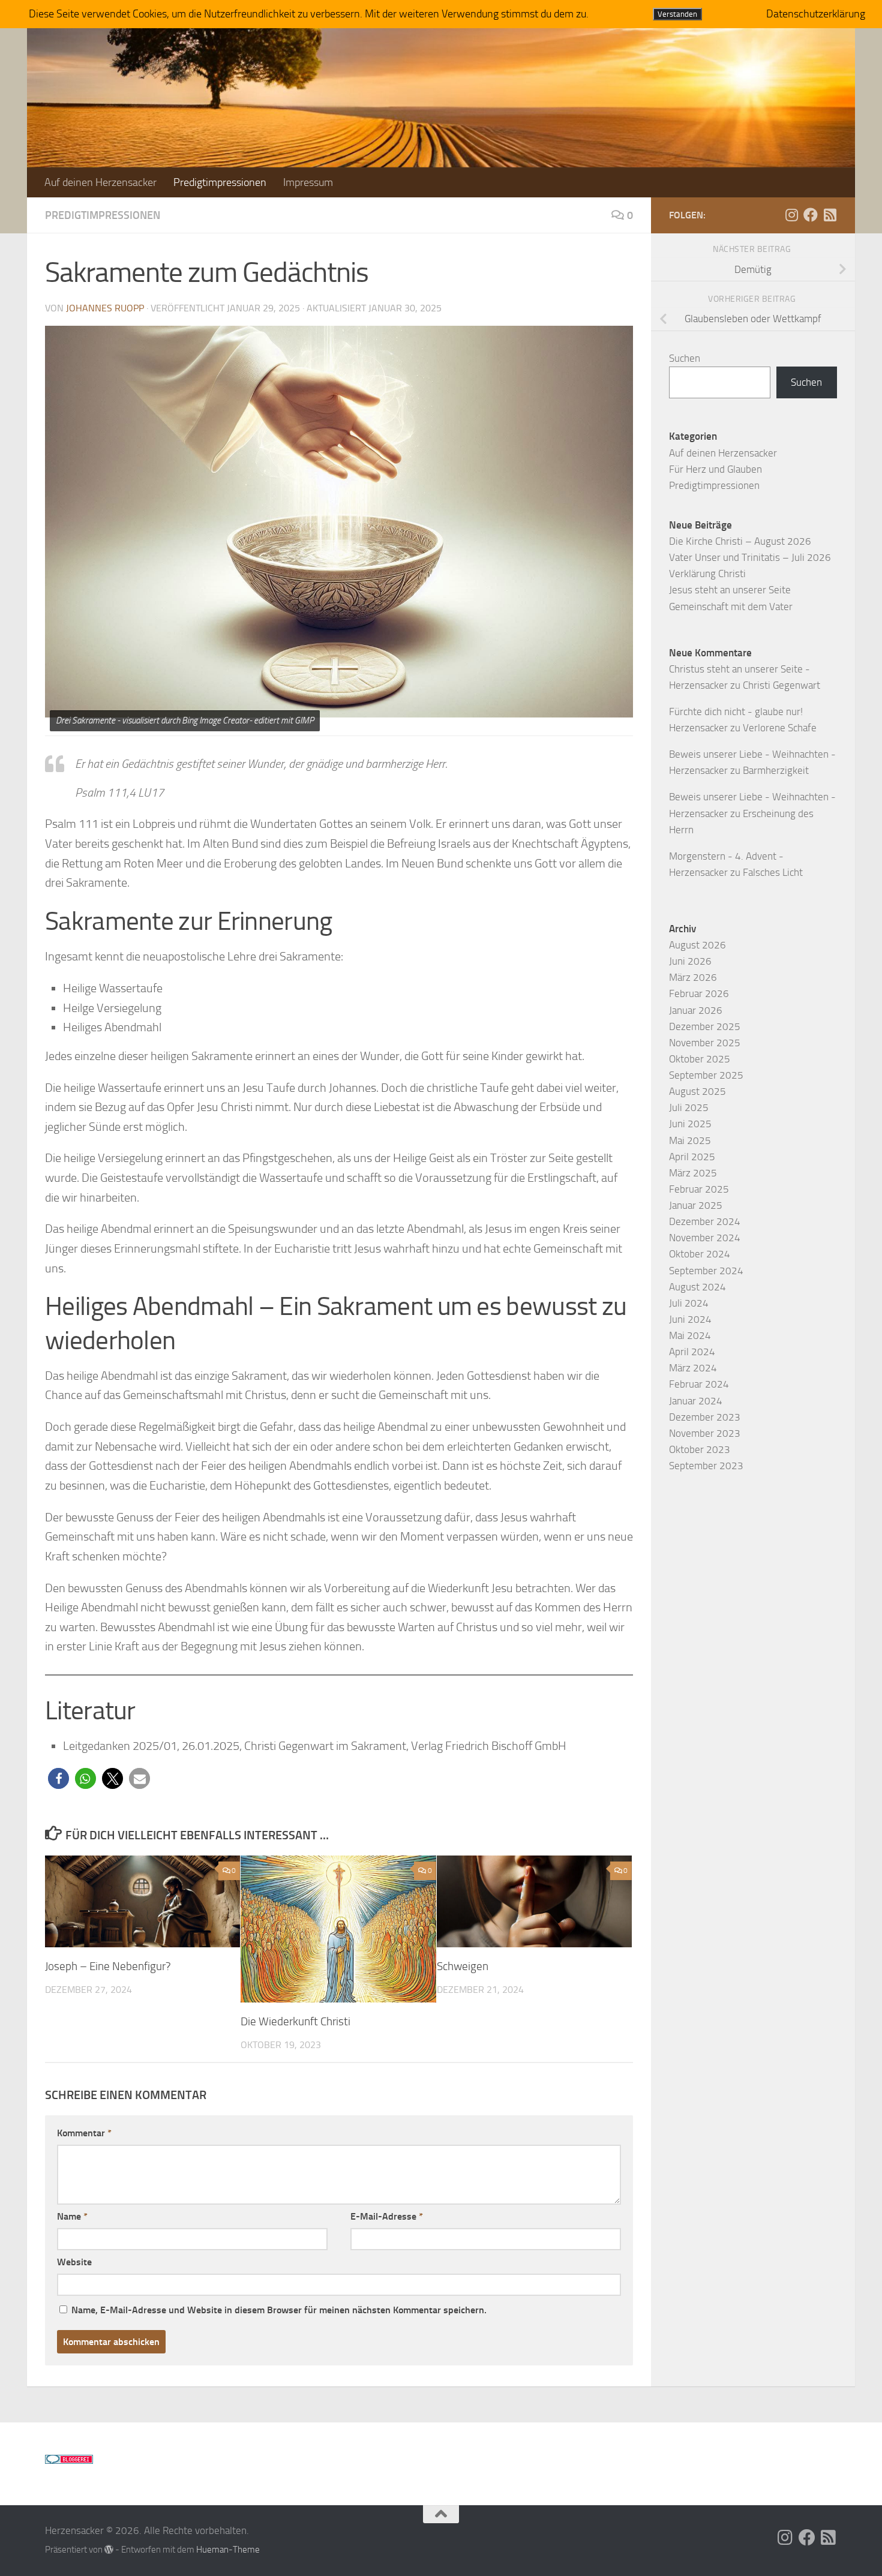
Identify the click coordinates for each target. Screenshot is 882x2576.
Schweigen (463, 1966)
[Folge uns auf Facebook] (811, 215)
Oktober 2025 (700, 1059)
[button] (58, 1778)
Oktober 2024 (700, 1254)
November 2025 (705, 1043)
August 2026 (697, 945)
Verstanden (677, 14)
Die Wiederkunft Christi (295, 2021)
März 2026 (693, 977)
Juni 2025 (690, 1124)
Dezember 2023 (705, 1417)
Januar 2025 (696, 1205)
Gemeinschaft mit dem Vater (731, 607)
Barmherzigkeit (776, 770)
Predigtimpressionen (220, 182)
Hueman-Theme (228, 2550)
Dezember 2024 (705, 1221)
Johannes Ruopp (105, 308)
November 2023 (705, 1433)
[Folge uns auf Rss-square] (830, 215)
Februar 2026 (699, 993)
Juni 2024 (690, 1319)
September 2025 (706, 1075)
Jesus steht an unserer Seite (730, 590)
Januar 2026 (696, 1010)
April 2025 (692, 1157)
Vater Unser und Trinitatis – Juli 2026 (750, 557)
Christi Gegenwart (781, 685)
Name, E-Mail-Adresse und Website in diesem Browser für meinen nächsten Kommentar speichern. (279, 2310)
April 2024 (692, 1352)
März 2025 (693, 1173)
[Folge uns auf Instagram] (791, 215)
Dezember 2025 (705, 1026)
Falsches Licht (773, 872)
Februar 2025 (699, 1189)
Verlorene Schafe (780, 728)
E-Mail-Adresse (387, 2216)
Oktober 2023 (700, 1449)
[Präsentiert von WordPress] (109, 2550)
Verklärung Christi (707, 574)
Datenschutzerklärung (816, 14)
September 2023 (706, 1466)
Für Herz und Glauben (715, 469)
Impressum (308, 182)
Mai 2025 (690, 1140)
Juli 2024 (689, 1303)
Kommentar (84, 2133)
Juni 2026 (690, 961)
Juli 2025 (689, 1107)
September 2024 (706, 1271)
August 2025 (697, 1091)
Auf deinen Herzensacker (100, 182)
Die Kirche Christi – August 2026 (740, 541)
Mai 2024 (690, 1335)
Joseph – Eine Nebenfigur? (108, 1966)
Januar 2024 (696, 1401)
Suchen (685, 358)
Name (72, 2216)
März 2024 (693, 1368)
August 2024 (697, 1287)
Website (74, 2262)
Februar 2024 (699, 1384)
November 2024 (705, 1238)
